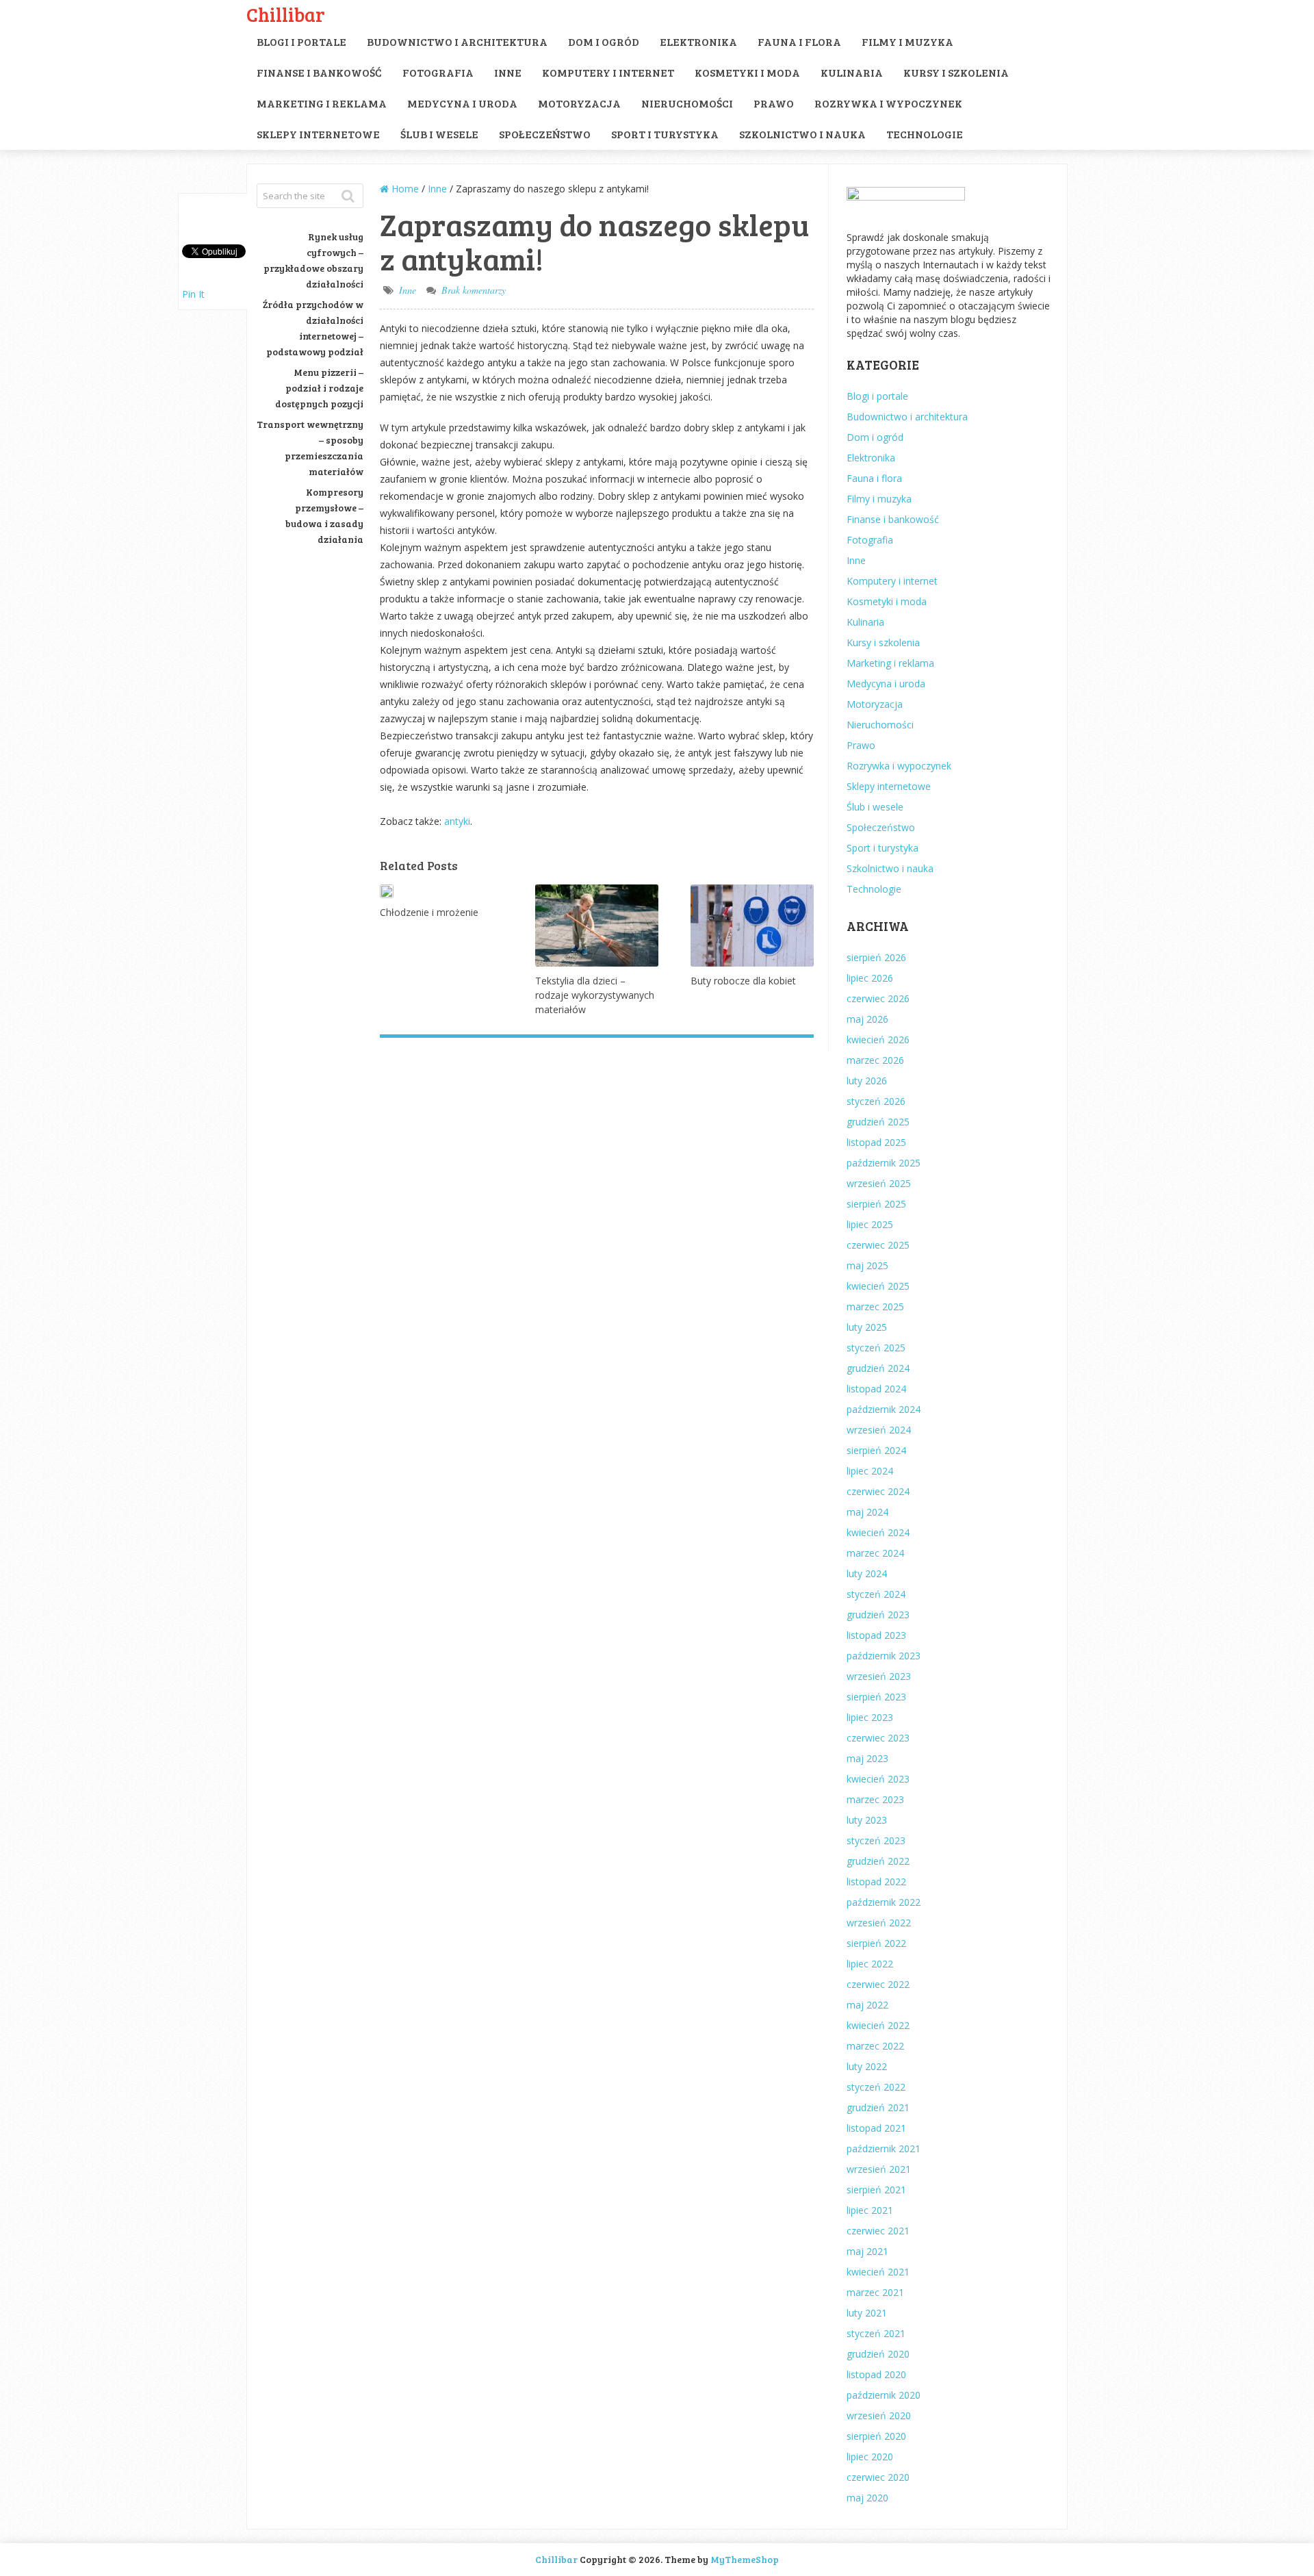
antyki (457, 821)
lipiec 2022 (870, 1964)
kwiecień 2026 (878, 1040)
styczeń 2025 (876, 1348)
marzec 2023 (875, 1799)
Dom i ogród (604, 41)
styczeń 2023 (876, 1840)
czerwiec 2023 (878, 1738)
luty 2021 (867, 2313)
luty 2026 (867, 1081)
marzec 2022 (875, 2046)
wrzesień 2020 (879, 2415)
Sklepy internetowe (318, 134)
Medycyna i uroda (462, 103)
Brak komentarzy (474, 290)
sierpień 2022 (876, 1943)
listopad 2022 (876, 1882)
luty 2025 (867, 1327)
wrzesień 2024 (879, 1430)
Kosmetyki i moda (747, 72)
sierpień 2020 (876, 2436)
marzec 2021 (875, 2292)
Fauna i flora (799, 41)
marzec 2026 (875, 1060)
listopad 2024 (876, 1389)
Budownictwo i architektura (457, 41)
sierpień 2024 (876, 1450)
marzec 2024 (875, 1553)
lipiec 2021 (870, 2210)
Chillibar (286, 14)
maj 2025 (867, 1265)
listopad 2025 (876, 1142)
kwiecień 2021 (878, 2272)
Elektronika (698, 41)
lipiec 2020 (870, 2457)
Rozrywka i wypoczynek (888, 103)
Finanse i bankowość (319, 72)
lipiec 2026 (870, 978)
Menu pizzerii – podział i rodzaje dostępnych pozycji (319, 388)
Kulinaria (852, 72)
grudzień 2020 (878, 2354)
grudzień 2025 (878, 1122)
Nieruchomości (687, 103)
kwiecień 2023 (878, 1779)
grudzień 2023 (878, 1615)
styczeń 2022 (876, 2087)
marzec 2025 (875, 1306)
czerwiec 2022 (878, 1984)
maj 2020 (867, 2498)
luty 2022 (867, 2066)
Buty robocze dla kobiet (743, 981)
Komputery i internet (608, 72)
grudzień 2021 (878, 2107)
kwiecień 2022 (878, 2025)
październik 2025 (884, 1163)
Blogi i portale (301, 41)
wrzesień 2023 (879, 1676)
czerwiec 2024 (878, 1491)
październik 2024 (884, 1409)
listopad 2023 (876, 1635)
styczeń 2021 (876, 2333)
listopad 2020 (876, 2374)
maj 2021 (867, 2251)
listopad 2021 (876, 2128)
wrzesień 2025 (879, 1183)
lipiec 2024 (870, 1471)
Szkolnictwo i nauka (802, 134)
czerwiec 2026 (878, 998)
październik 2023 (884, 1656)
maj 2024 (867, 1512)
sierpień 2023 (876, 1697)
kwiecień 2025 (878, 1286)
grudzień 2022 (878, 1861)
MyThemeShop (745, 2559)
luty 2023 (867, 1820)
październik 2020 (884, 2395)
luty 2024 (867, 1573)
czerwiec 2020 (878, 2477)
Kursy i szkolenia (956, 72)
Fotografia (438, 72)
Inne (508, 72)
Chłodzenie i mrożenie (429, 912)
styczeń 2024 (876, 1594)
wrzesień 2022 (879, 1923)
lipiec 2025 (870, 1224)
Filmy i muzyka (907, 41)
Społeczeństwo (545, 134)
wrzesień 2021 (879, 2169)
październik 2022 (884, 1902)
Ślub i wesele (439, 134)
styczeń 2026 (876, 1101)
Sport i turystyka (665, 134)
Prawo (774, 103)
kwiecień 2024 (878, 1532)
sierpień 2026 (876, 957)
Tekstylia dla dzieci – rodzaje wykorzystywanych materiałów (595, 995)
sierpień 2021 (876, 2190)
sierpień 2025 (876, 1204)
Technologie (925, 134)
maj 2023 (867, 1758)
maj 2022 (867, 2005)
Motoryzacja (579, 103)
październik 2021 (884, 2148)
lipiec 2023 (870, 1717)
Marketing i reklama (322, 103)
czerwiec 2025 (878, 1245)
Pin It (193, 294)
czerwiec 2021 (878, 2231)
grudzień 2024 (878, 1368)
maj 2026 (867, 1019)
